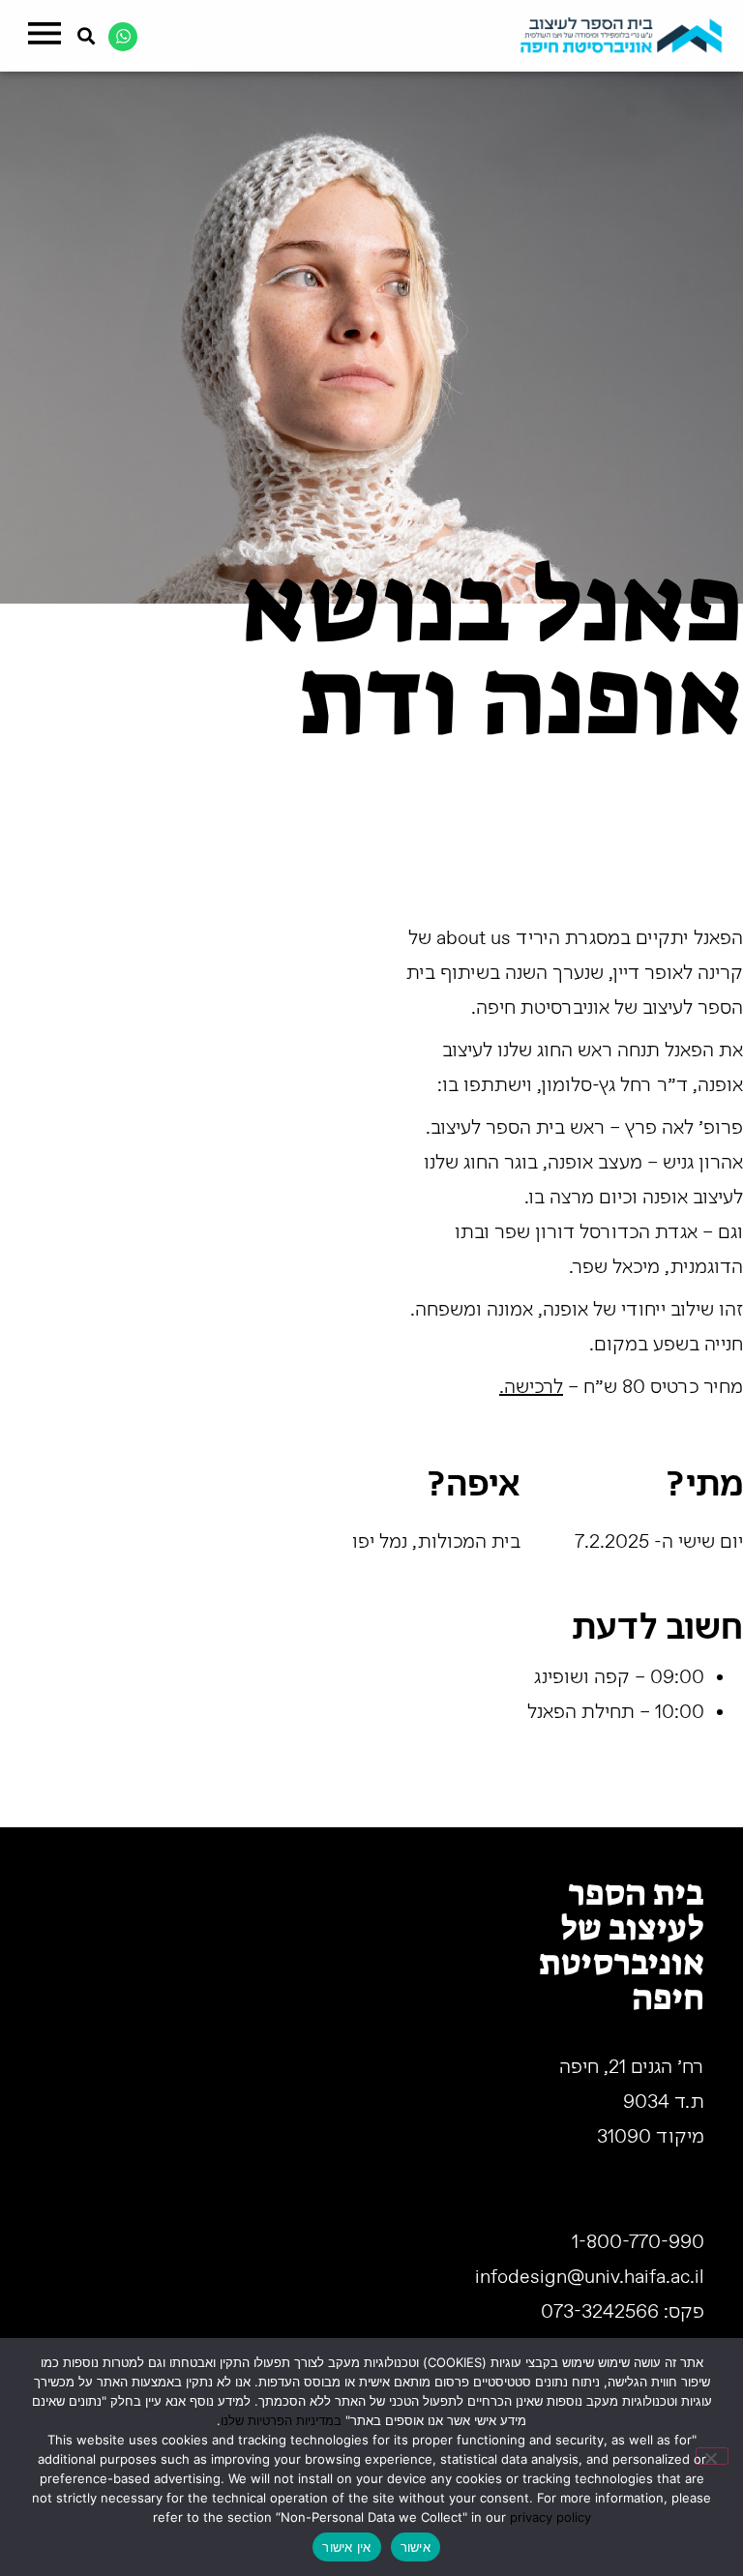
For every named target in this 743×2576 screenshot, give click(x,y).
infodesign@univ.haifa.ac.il (590, 2278)
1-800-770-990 (638, 2243)
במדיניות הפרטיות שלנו (281, 2420)
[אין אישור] (712, 2456)
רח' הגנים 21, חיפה (632, 2068)
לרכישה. (531, 1388)
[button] (44, 36)
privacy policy (550, 2517)
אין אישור (346, 2547)
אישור (416, 2547)
